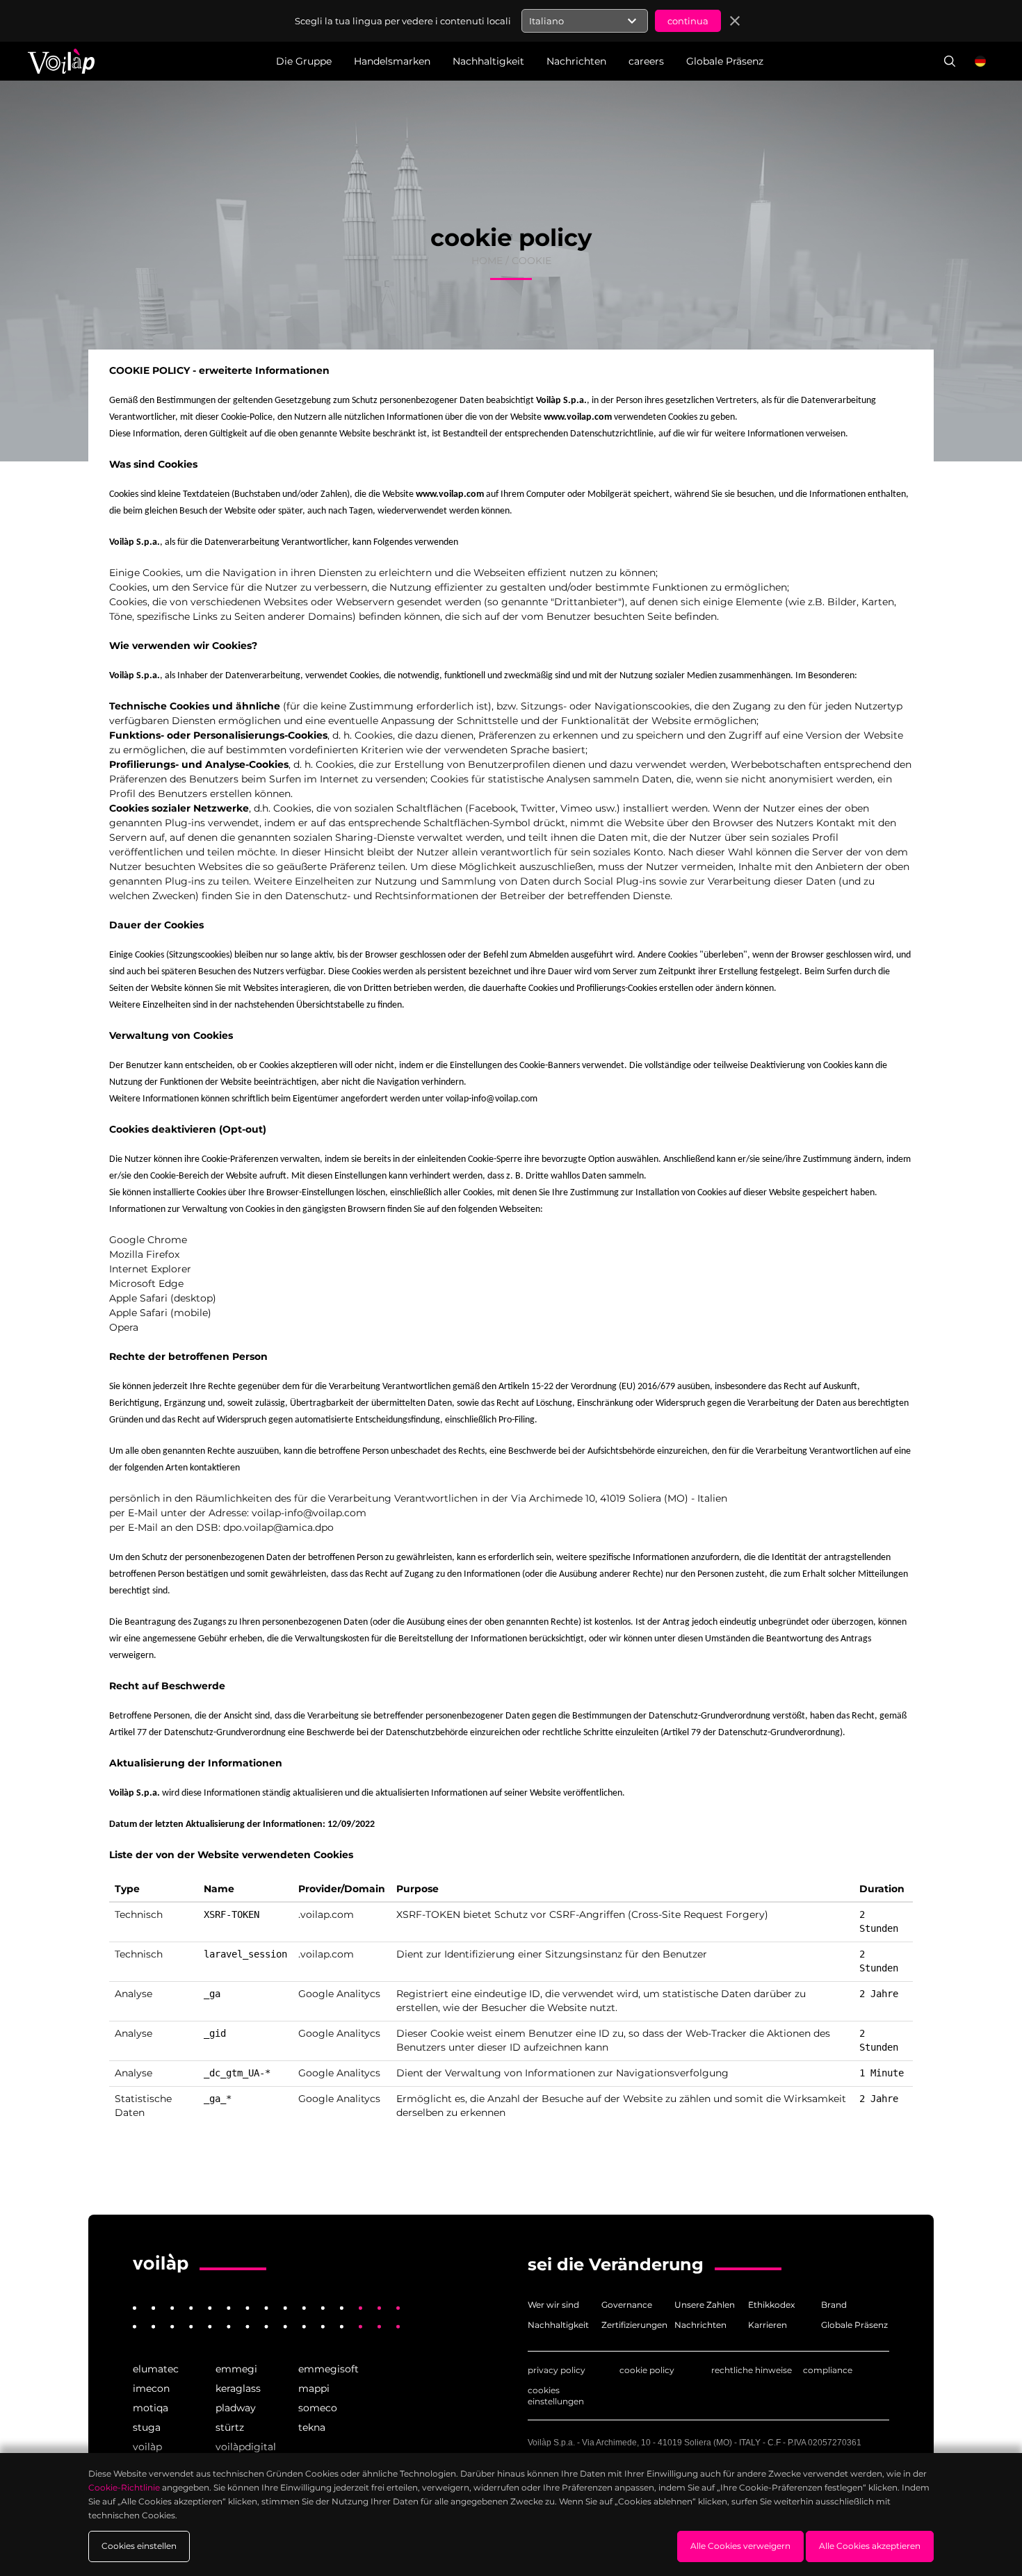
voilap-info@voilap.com (492, 1099)
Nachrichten (700, 2325)
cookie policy (647, 2370)
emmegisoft (328, 2369)
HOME (487, 261)
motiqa (151, 2408)
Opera (124, 1327)
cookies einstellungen (556, 2396)
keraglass (238, 2388)
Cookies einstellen (139, 2546)
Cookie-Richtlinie (124, 2487)
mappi (314, 2388)
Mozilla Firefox (144, 1254)
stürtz (230, 2427)
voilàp (147, 2447)
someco (318, 2408)
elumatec (156, 2369)
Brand (834, 2305)
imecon (151, 2388)
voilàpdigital (246, 2447)
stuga (147, 2427)
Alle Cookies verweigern (740, 2546)
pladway (236, 2408)
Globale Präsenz (854, 2325)
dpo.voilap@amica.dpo (278, 1527)
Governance (627, 2305)
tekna (312, 2427)
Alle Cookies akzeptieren (870, 2546)
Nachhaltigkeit (558, 2325)
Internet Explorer (150, 1269)
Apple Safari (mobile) (160, 1313)
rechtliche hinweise (752, 2370)
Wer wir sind (553, 2305)
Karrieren (768, 2325)
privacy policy (557, 2370)
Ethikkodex (771, 2305)
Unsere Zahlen (705, 2305)
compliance (828, 2370)
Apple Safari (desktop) (163, 1298)
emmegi (236, 2369)
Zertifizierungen (634, 2325)
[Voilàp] (161, 2263)
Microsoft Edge (146, 1283)
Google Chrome (148, 1240)
